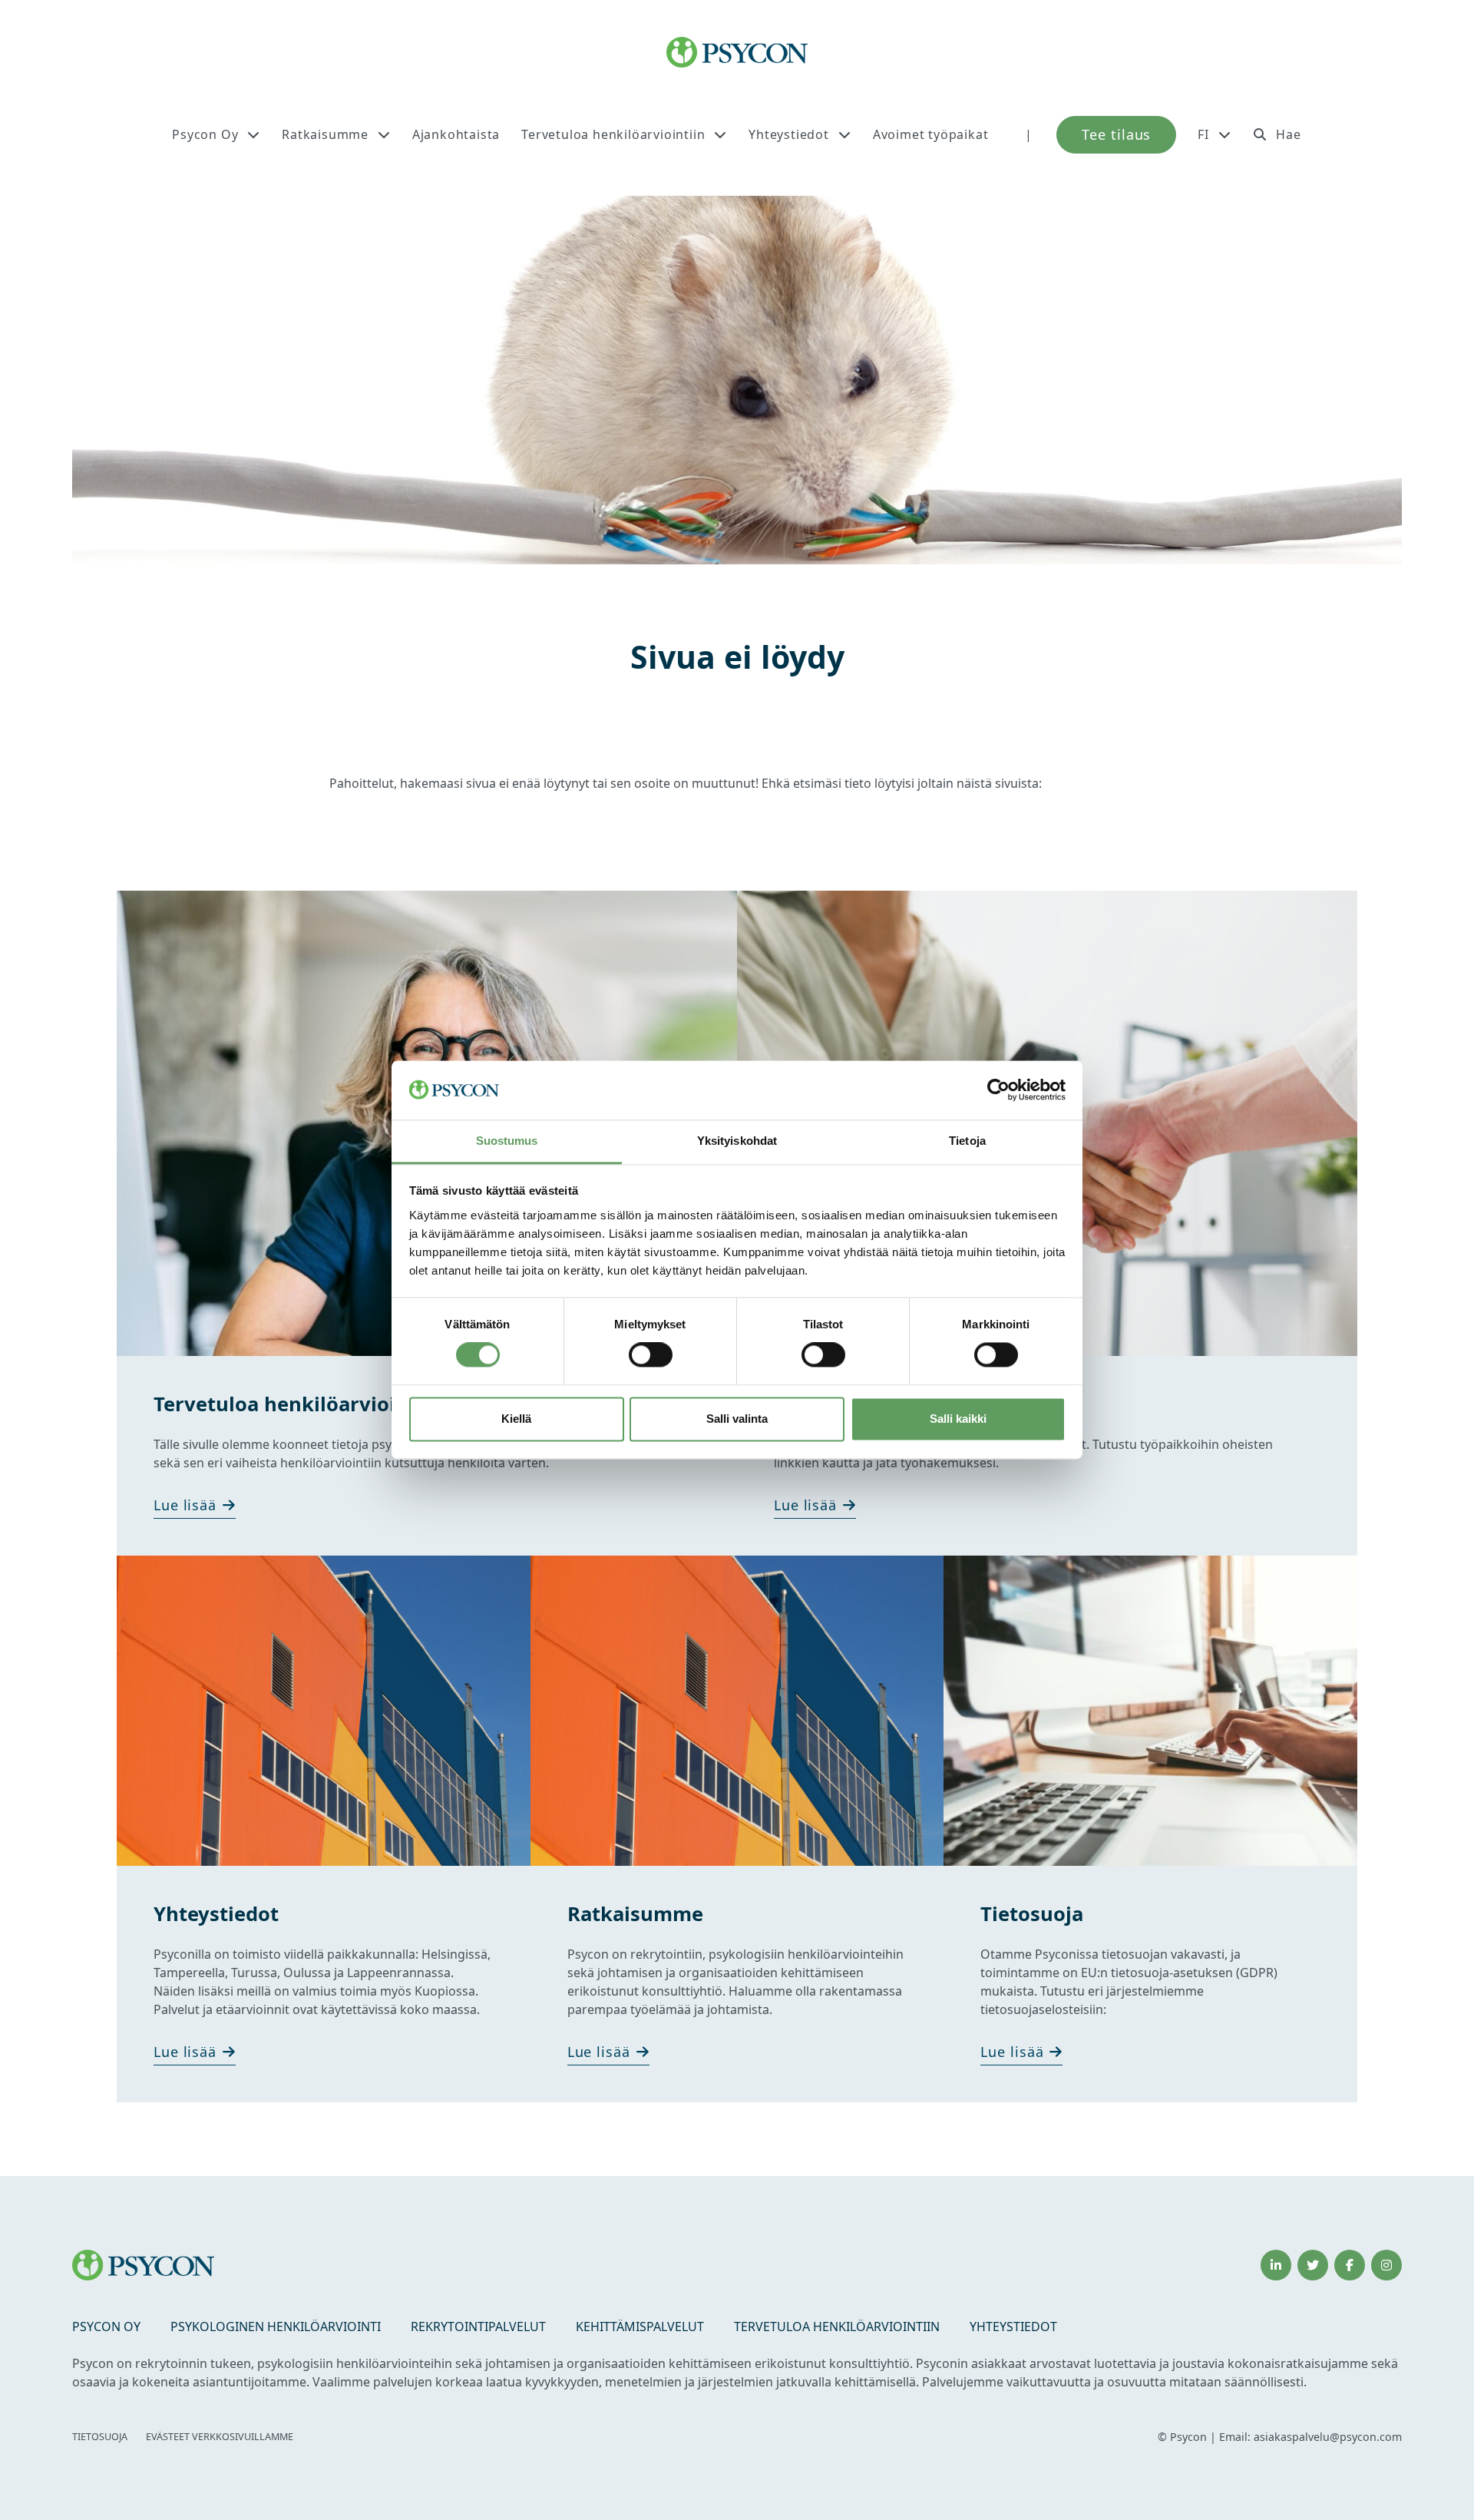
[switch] (651, 1355)
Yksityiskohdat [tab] (737, 1141)
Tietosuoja (100, 2437)
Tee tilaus (1116, 134)
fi (1203, 134)
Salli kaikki (958, 1419)
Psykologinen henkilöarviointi (276, 2327)
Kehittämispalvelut (640, 2327)
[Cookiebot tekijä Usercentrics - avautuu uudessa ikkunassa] (998, 1090)
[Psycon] (737, 52)
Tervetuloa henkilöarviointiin (613, 134)
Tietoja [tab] (967, 1141)
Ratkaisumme (325, 134)
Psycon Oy (205, 134)
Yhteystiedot (789, 134)
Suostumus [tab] (507, 1141)
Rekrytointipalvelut (478, 2327)
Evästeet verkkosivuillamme (220, 2437)
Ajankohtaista (456, 134)
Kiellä (516, 1419)
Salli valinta (737, 1419)
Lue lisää (185, 1505)
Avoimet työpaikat (931, 134)
